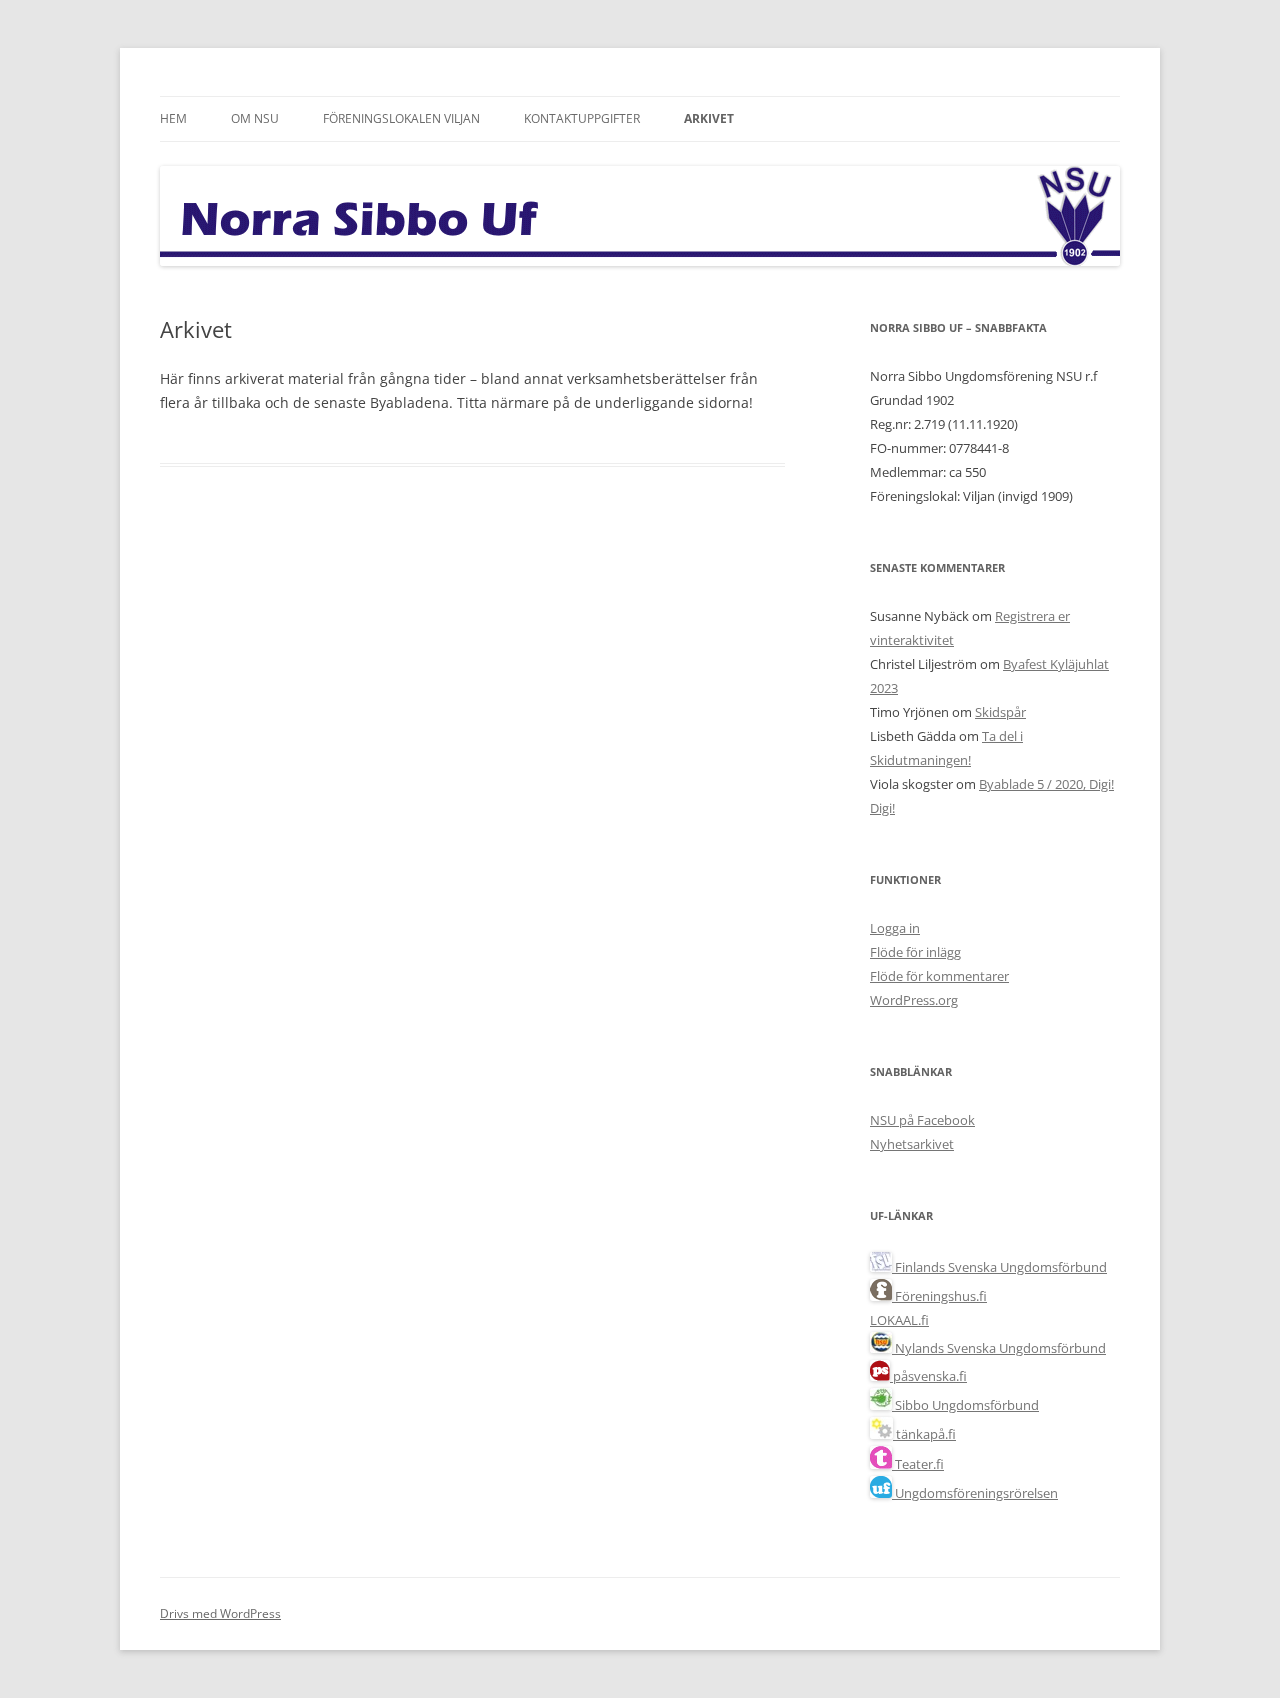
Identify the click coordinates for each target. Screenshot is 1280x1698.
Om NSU (255, 118)
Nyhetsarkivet (912, 1144)
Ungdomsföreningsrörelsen (975, 1493)
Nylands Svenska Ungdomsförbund (999, 1348)
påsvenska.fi (928, 1376)
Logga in (895, 928)
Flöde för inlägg (915, 952)
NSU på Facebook (922, 1120)
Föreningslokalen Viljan (401, 118)
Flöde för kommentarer (939, 976)
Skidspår (1000, 712)
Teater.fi (918, 1464)
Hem (173, 118)
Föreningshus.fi (939, 1296)
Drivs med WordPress (220, 1613)
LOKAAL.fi (899, 1320)
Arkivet (709, 118)
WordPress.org (914, 1000)
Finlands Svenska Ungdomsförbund (999, 1267)
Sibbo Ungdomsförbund (965, 1405)
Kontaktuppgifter (582, 118)
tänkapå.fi (924, 1434)
